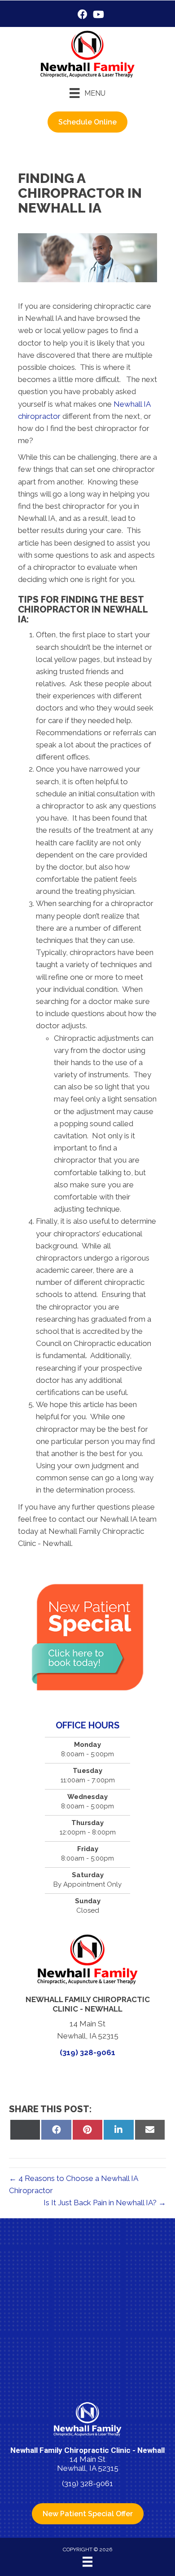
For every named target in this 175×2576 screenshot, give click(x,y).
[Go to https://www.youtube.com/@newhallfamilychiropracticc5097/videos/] (98, 16)
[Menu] (87, 2562)
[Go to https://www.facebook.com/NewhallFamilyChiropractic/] (83, 16)
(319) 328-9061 (87, 2052)
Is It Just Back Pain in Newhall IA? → (105, 2203)
